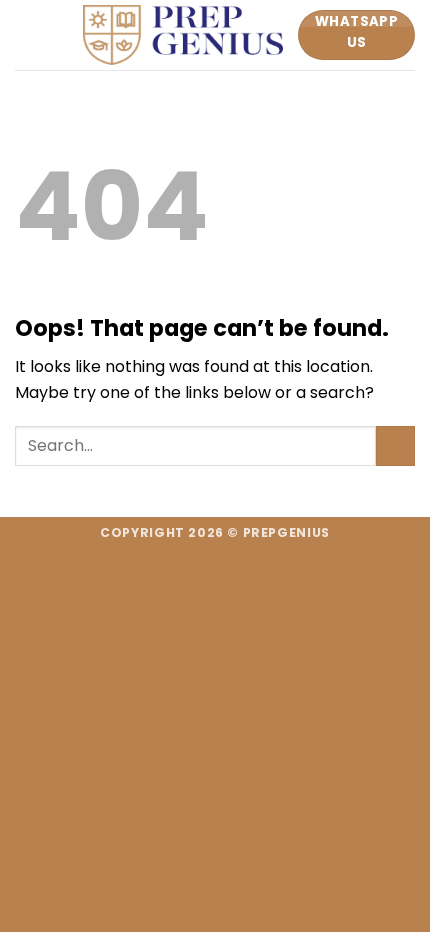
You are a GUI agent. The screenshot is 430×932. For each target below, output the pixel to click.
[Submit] (395, 445)
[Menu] (27, 34)
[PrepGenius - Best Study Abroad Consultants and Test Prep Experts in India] (183, 35)
